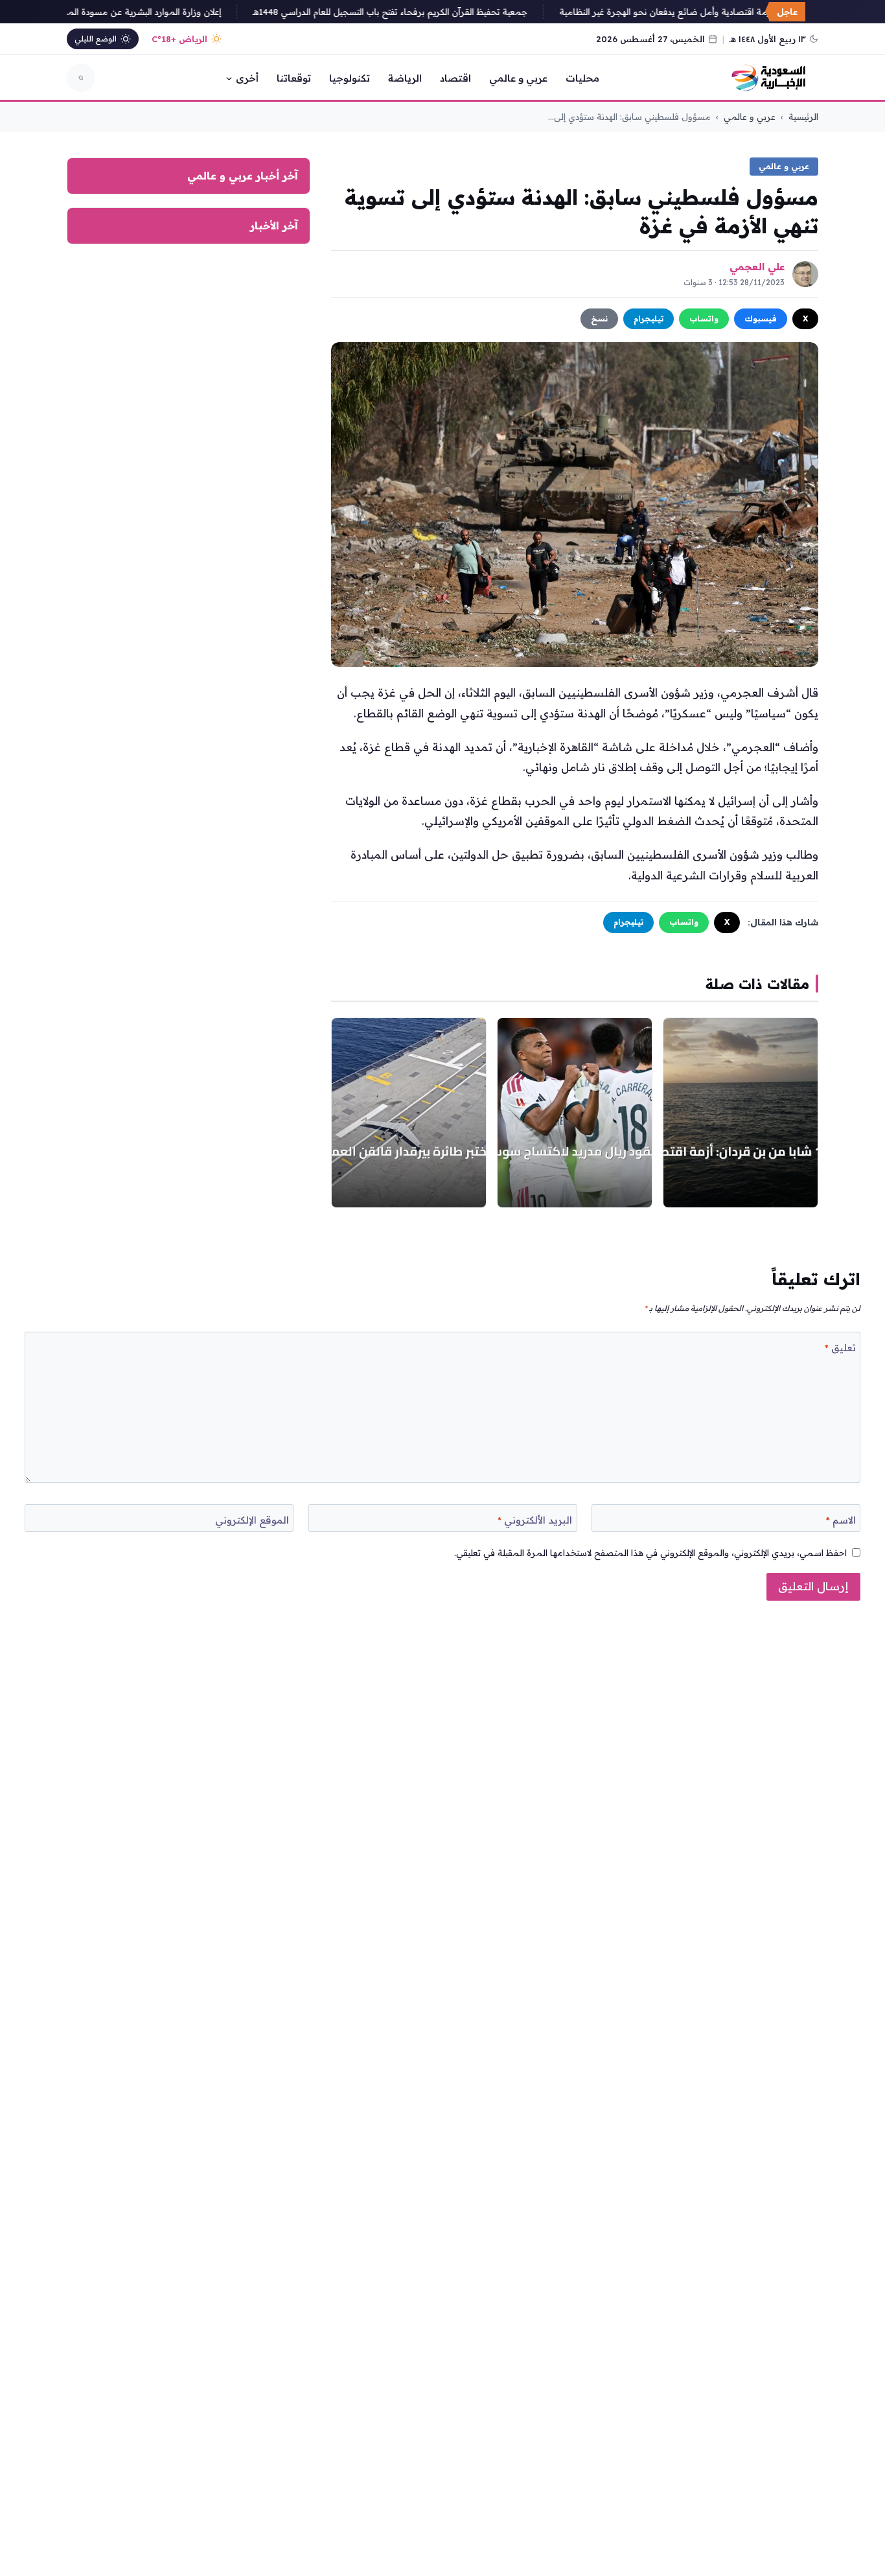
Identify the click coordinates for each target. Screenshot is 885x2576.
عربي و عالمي (518, 78)
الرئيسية (803, 117)
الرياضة (405, 78)
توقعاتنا (294, 78)
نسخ (599, 319)
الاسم (841, 1520)
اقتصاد (455, 78)
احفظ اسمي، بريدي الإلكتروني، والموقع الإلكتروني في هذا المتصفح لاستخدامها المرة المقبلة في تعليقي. (650, 1552)
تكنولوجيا (350, 78)
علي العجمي (757, 267)
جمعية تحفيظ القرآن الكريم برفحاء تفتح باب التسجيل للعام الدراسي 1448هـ (410, 12)
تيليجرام (649, 319)
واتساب (704, 319)
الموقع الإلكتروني (252, 1520)
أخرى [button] (247, 78)
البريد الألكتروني (535, 1520)
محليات (582, 78)
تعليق (840, 1348)
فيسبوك (761, 319)
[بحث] (81, 78)
